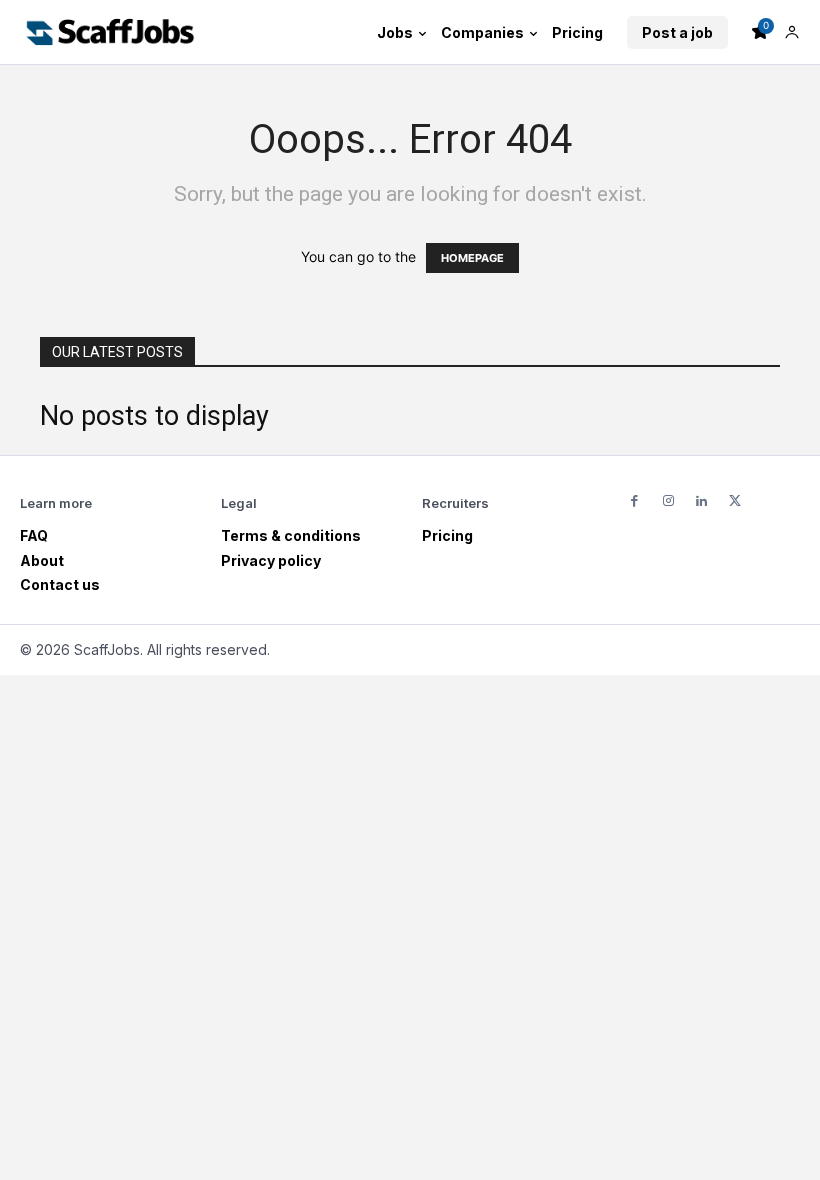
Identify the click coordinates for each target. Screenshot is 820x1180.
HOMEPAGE (472, 258)
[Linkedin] (701, 501)
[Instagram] (667, 501)
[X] (734, 501)
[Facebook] (634, 501)
